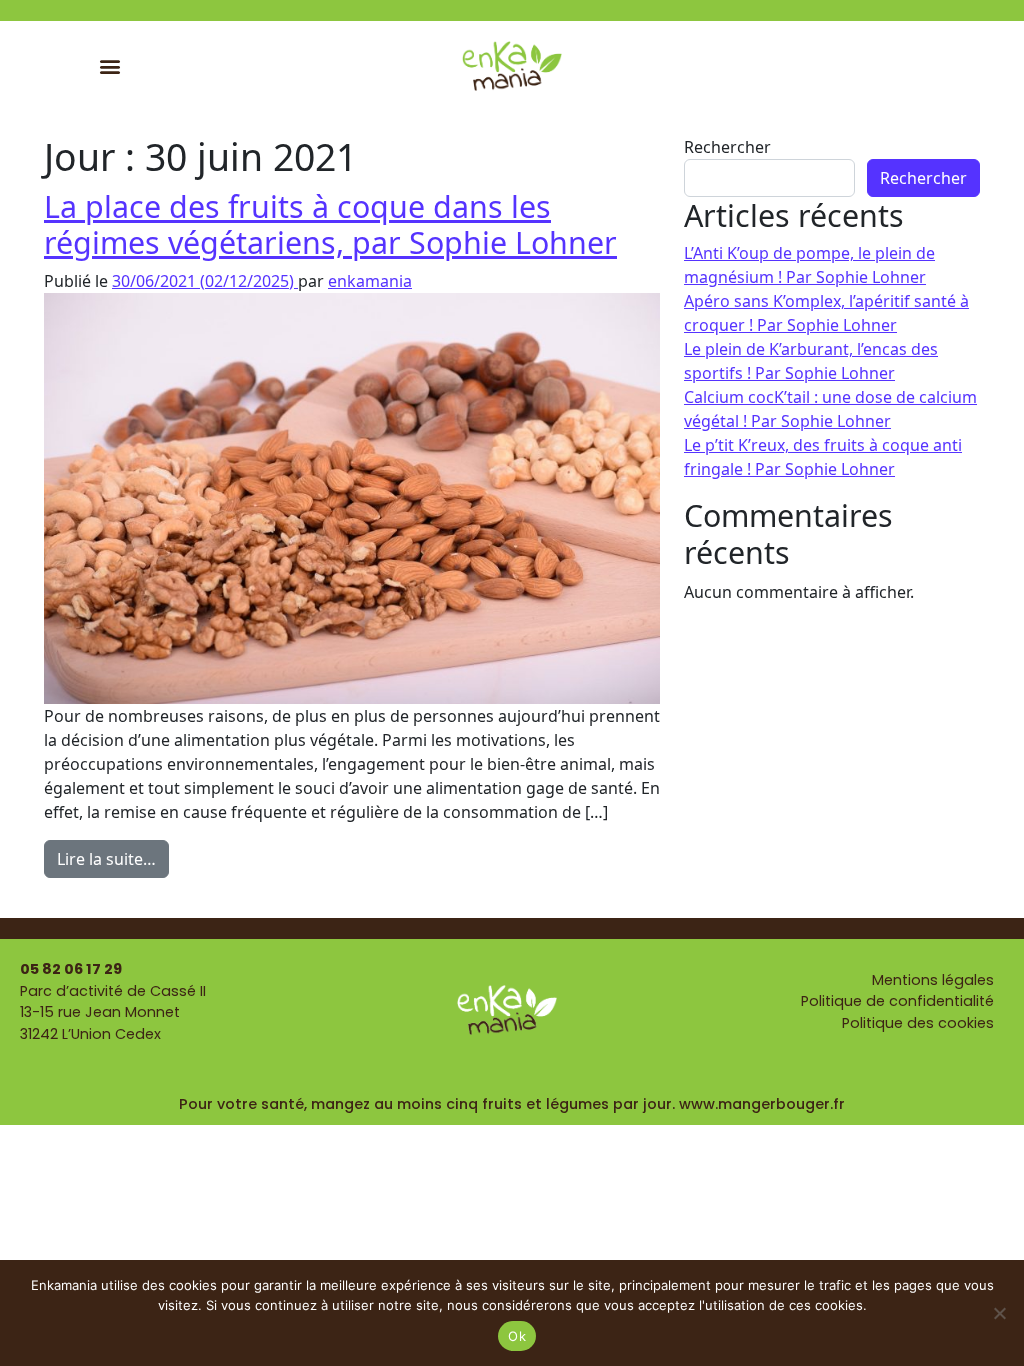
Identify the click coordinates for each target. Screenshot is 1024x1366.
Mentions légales (933, 980)
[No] (999, 1313)
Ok (517, 1336)
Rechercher (727, 147)
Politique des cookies (918, 1023)
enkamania (370, 281)
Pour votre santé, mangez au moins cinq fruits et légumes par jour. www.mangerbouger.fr (512, 1104)
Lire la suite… (113, 855)
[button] (110, 65)
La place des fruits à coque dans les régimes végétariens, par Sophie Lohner (330, 224)
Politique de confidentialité (897, 1001)
